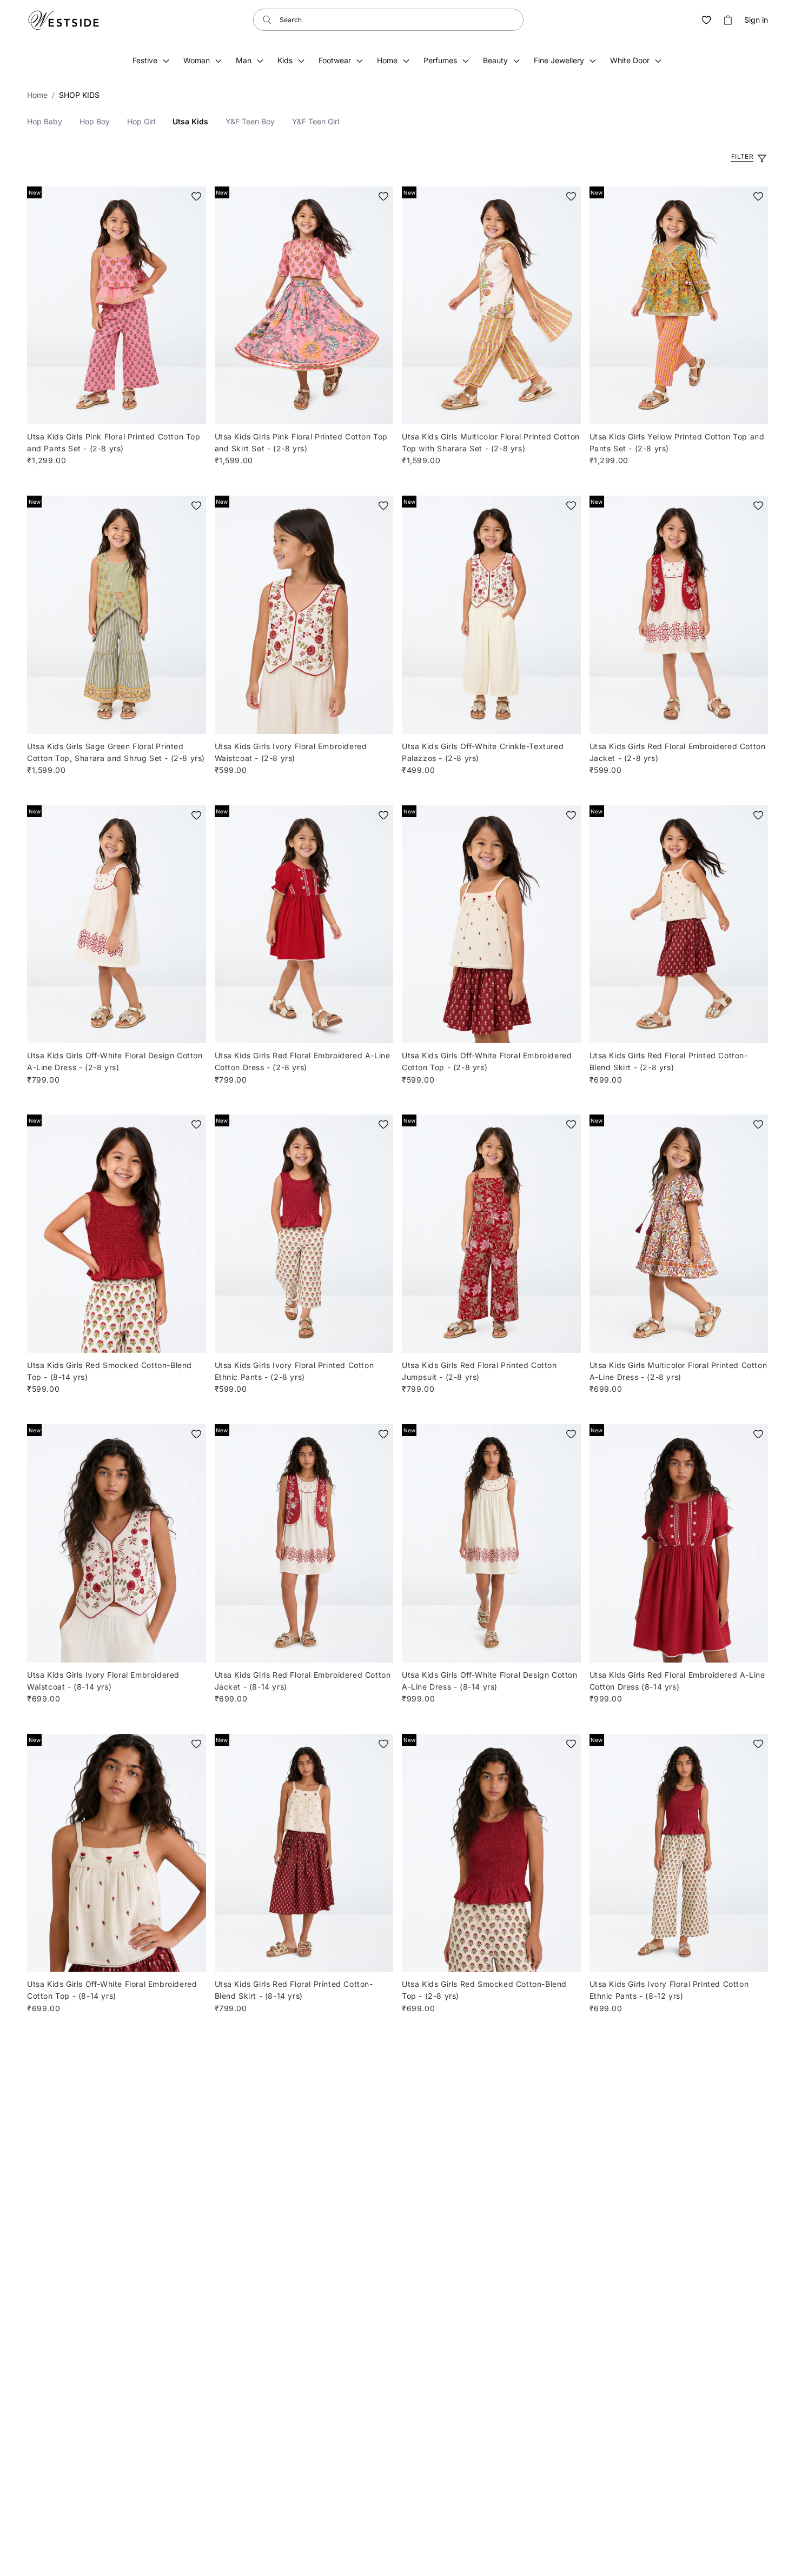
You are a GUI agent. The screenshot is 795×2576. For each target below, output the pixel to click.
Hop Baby (45, 121)
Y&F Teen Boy (250, 121)
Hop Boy (95, 121)
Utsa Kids (190, 121)
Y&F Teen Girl (316, 121)
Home (37, 95)
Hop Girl (141, 121)
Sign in (756, 20)
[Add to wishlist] (196, 196)
